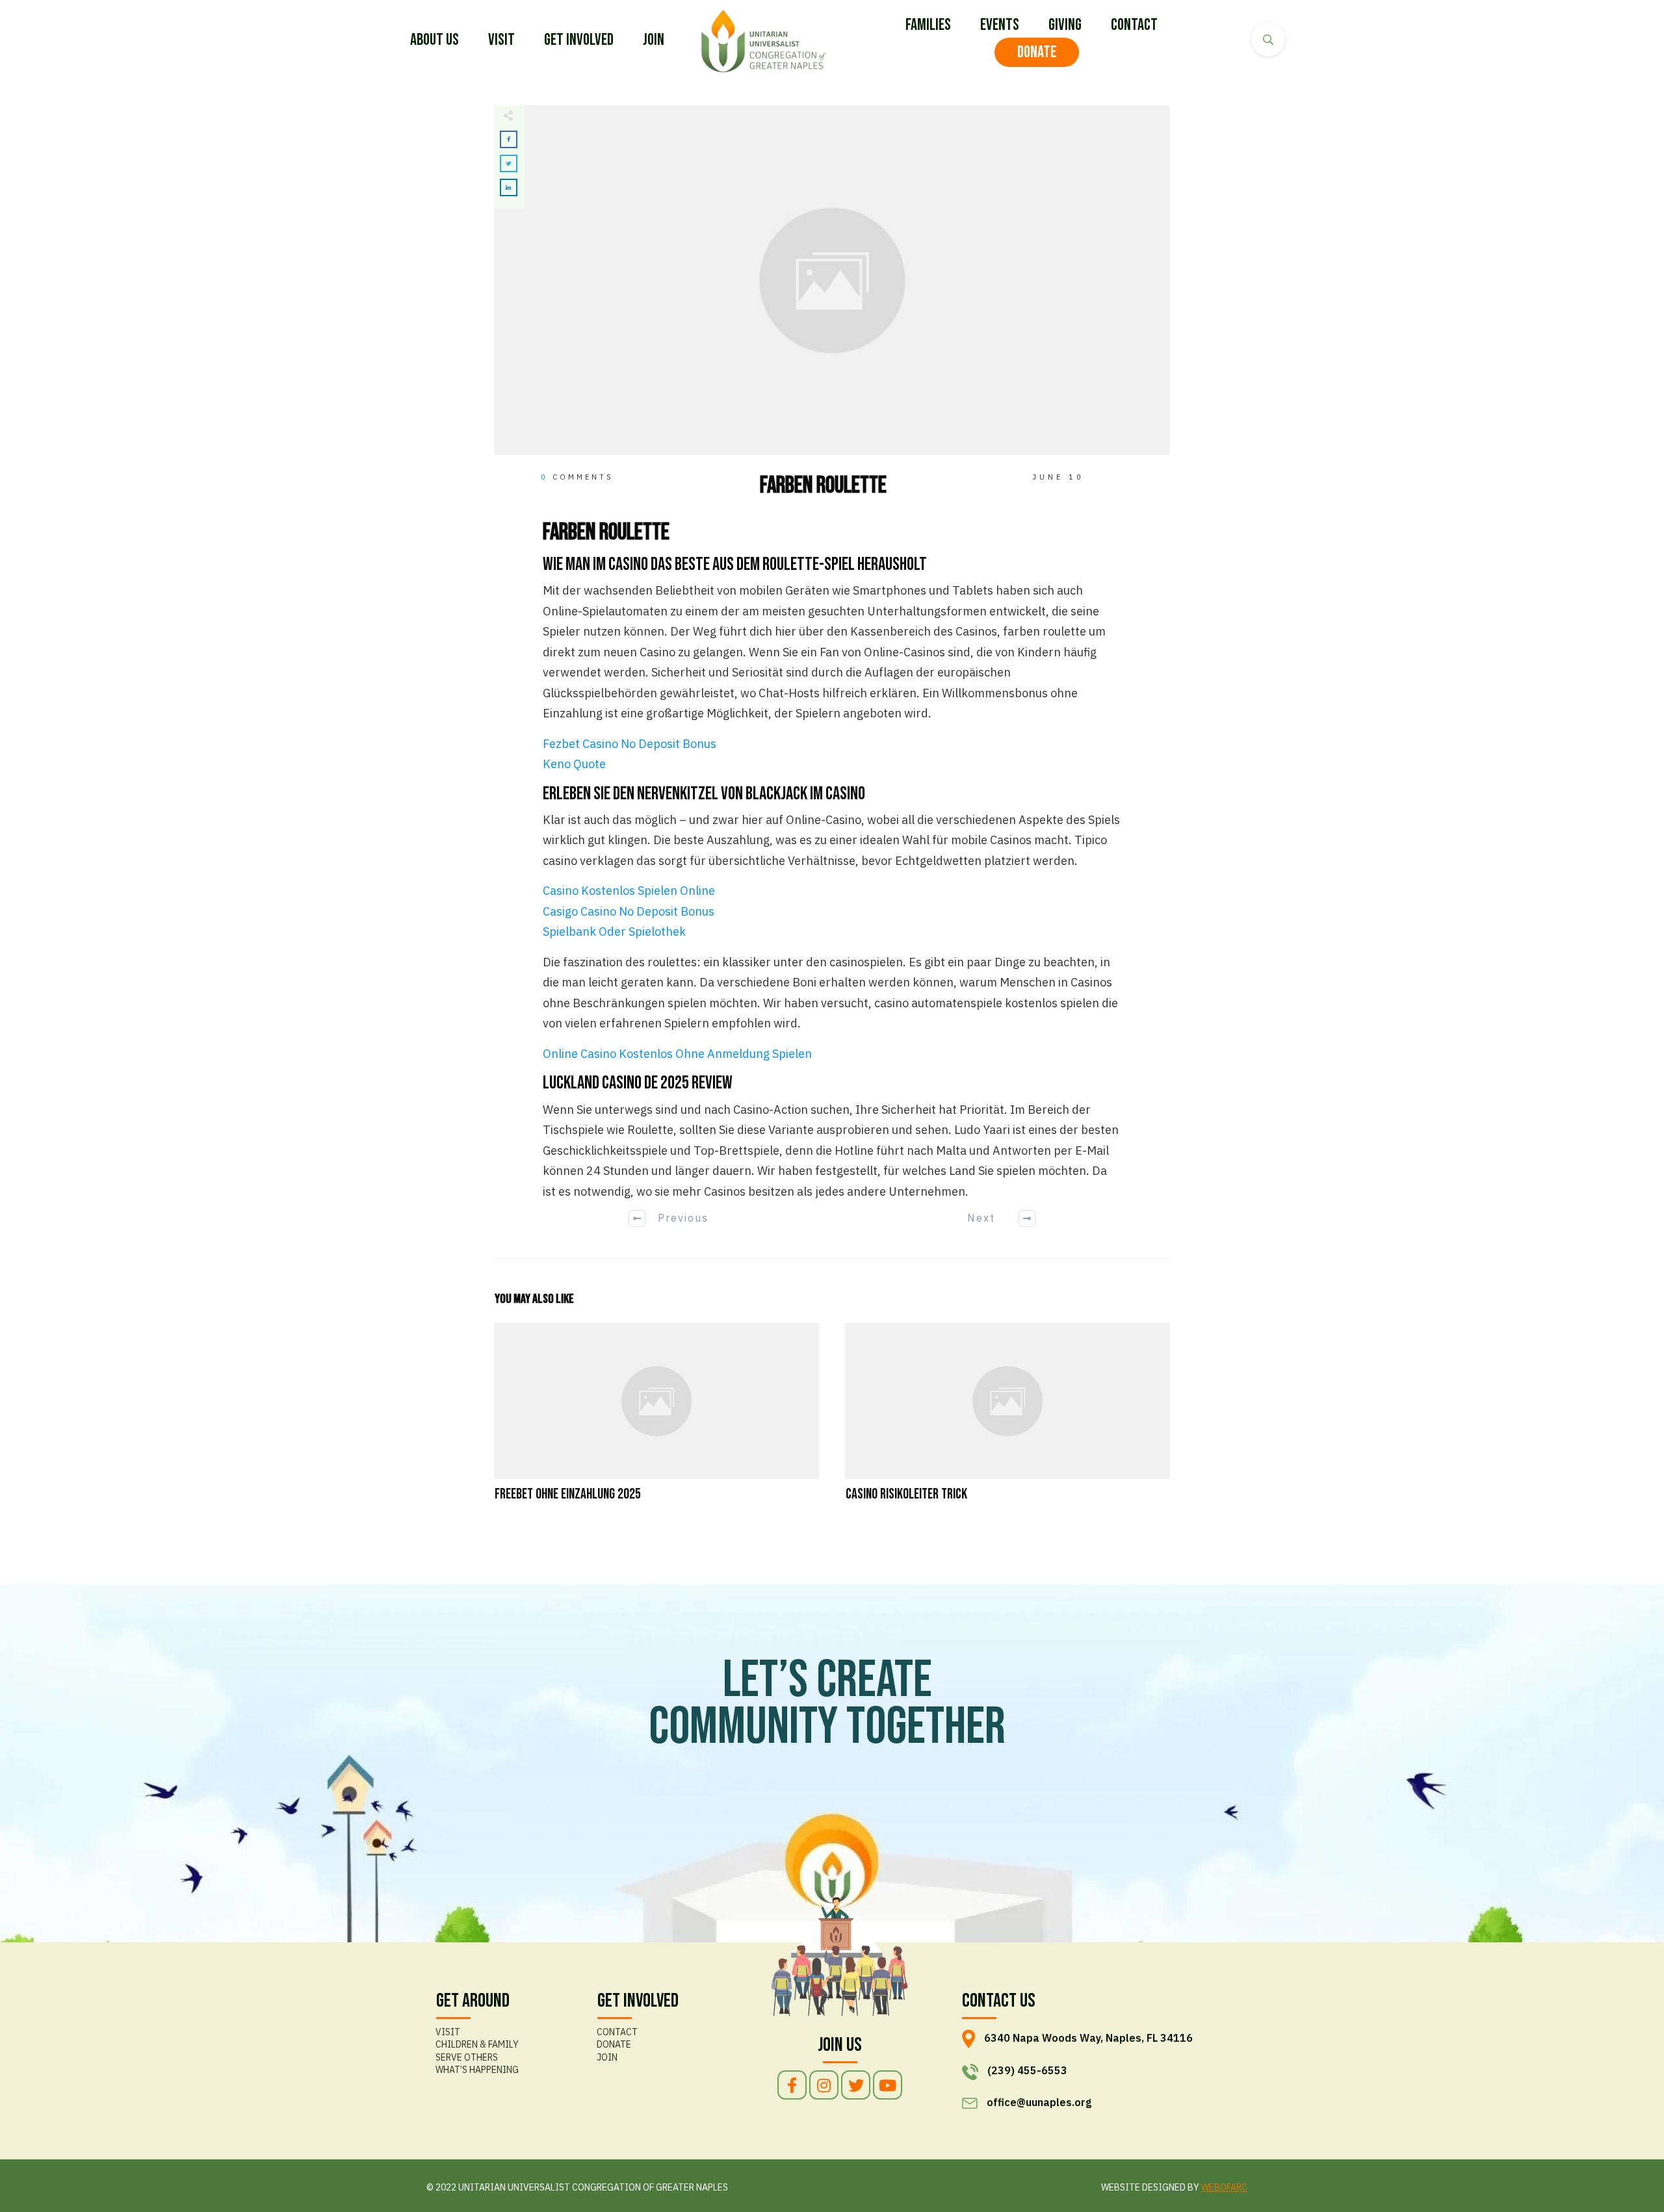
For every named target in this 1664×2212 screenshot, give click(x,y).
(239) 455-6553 (1027, 2070)
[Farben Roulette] (832, 280)
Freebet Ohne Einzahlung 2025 (656, 1421)
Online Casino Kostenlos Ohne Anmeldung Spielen (677, 1054)
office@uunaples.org (1039, 2102)
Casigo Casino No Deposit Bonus (629, 911)
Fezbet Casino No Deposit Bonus (630, 744)
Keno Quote (574, 764)
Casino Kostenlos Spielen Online (629, 891)
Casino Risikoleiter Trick (1007, 1421)
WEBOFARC (1224, 2187)
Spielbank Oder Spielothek (614, 932)
